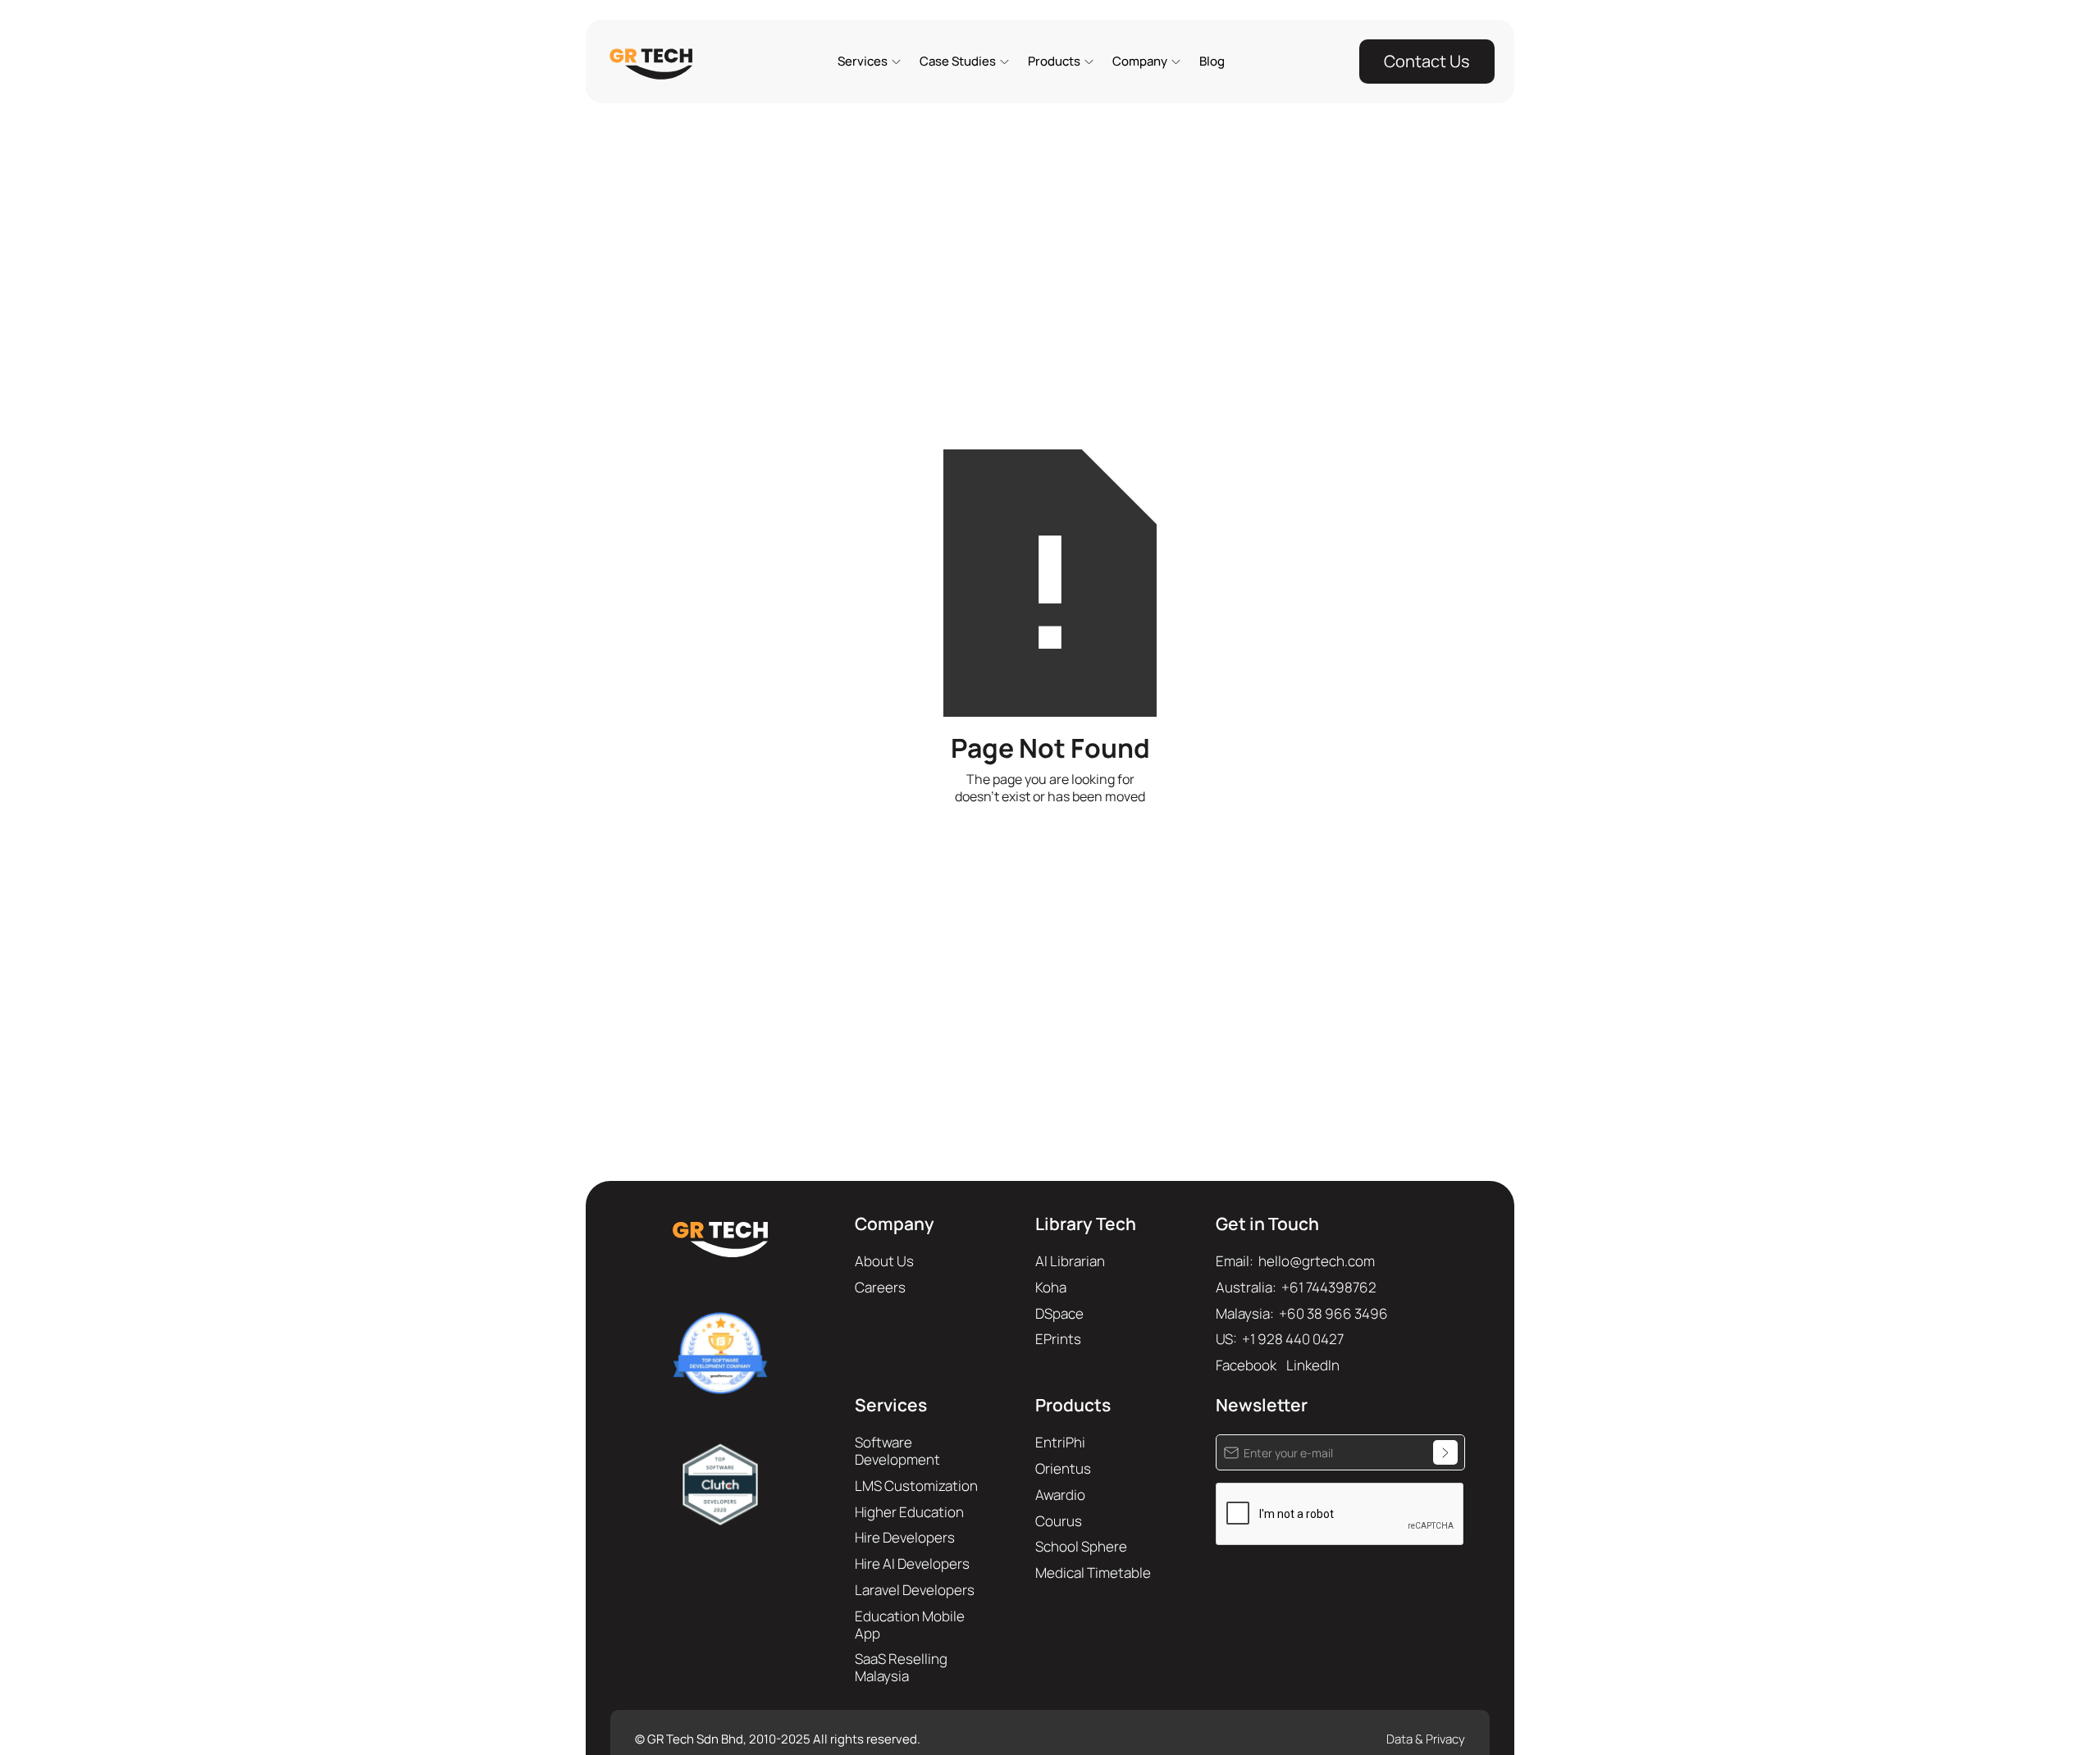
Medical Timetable (1093, 1573)
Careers (880, 1287)
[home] (654, 63)
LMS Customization (916, 1486)
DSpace (1059, 1313)
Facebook (1246, 1365)
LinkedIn (1313, 1365)
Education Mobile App (910, 1625)
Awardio (1060, 1495)
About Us (884, 1261)
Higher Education (909, 1512)
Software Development (897, 1451)
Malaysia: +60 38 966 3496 (1302, 1313)
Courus (1059, 1521)
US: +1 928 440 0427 (1280, 1339)
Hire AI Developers (912, 1564)
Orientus (1063, 1468)
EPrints (1058, 1339)
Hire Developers (905, 1537)
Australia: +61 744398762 (1296, 1287)
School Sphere (1081, 1546)
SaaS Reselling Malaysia (901, 1667)
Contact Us (1427, 61)
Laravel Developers (915, 1590)
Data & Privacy (1426, 1739)
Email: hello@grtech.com (1295, 1261)
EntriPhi (1060, 1442)
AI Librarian (1070, 1261)
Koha (1051, 1287)
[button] (868, 62)
